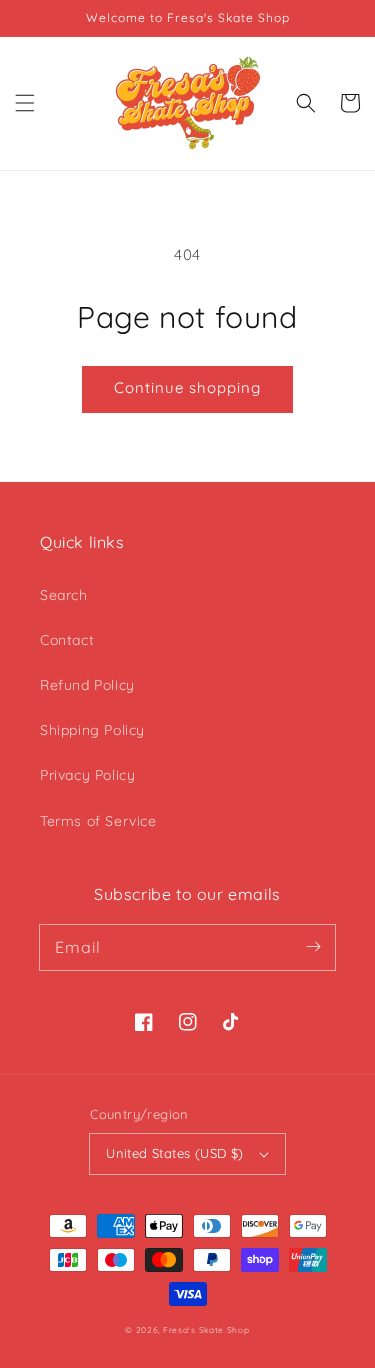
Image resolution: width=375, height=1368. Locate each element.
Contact (67, 640)
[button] (25, 103)
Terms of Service (98, 821)
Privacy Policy (87, 775)
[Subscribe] (313, 947)
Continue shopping (187, 387)
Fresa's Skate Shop (206, 1330)
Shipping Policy (92, 730)
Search (64, 595)
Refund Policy (87, 685)
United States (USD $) (174, 1153)
